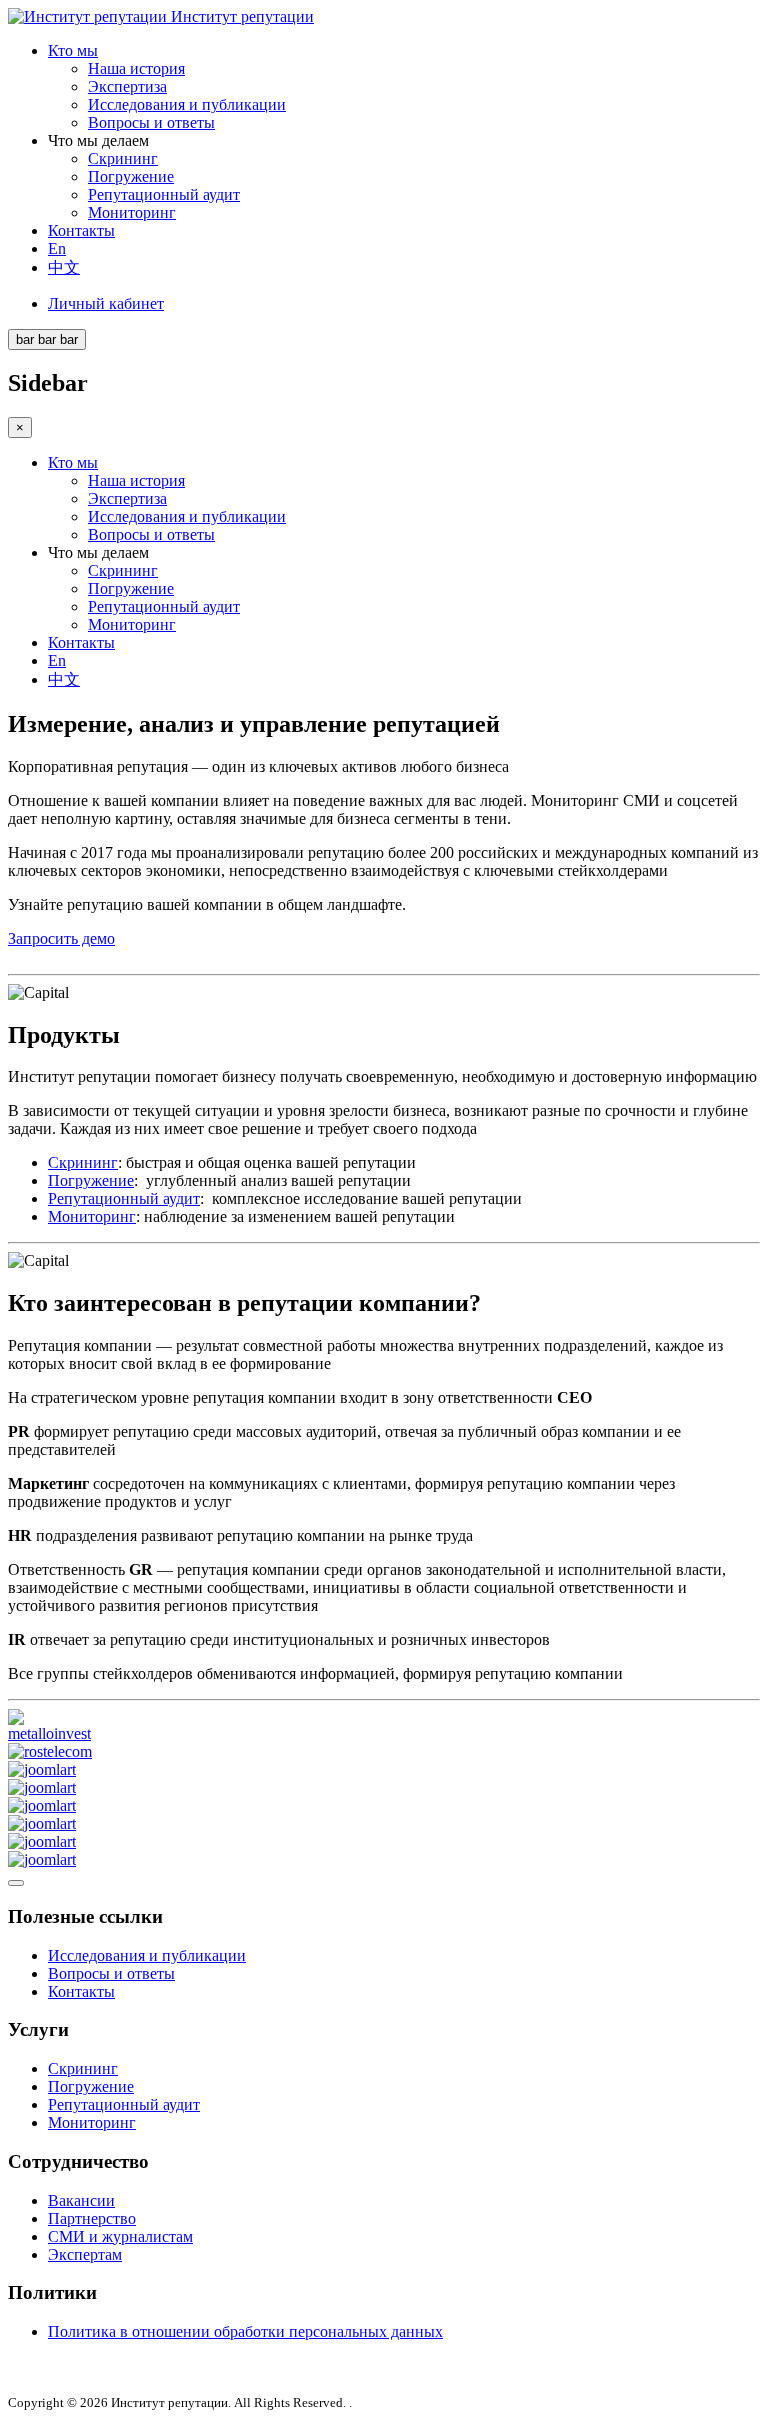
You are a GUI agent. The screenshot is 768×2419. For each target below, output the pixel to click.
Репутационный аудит (164, 194)
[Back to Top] (16, 1883)
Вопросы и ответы (151, 122)
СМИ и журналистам (120, 2236)
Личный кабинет (106, 303)
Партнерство (92, 2218)
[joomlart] (42, 1769)
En (57, 248)
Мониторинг (132, 212)
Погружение (131, 176)
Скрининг (123, 158)
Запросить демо (61, 938)
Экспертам (85, 2254)
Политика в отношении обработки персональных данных (245, 2331)
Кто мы (73, 50)
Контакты (81, 230)
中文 (64, 267)
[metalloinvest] (55, 1733)
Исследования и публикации (187, 104)
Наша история (136, 68)
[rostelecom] (50, 1751)
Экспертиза (127, 86)
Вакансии (81, 2200)
